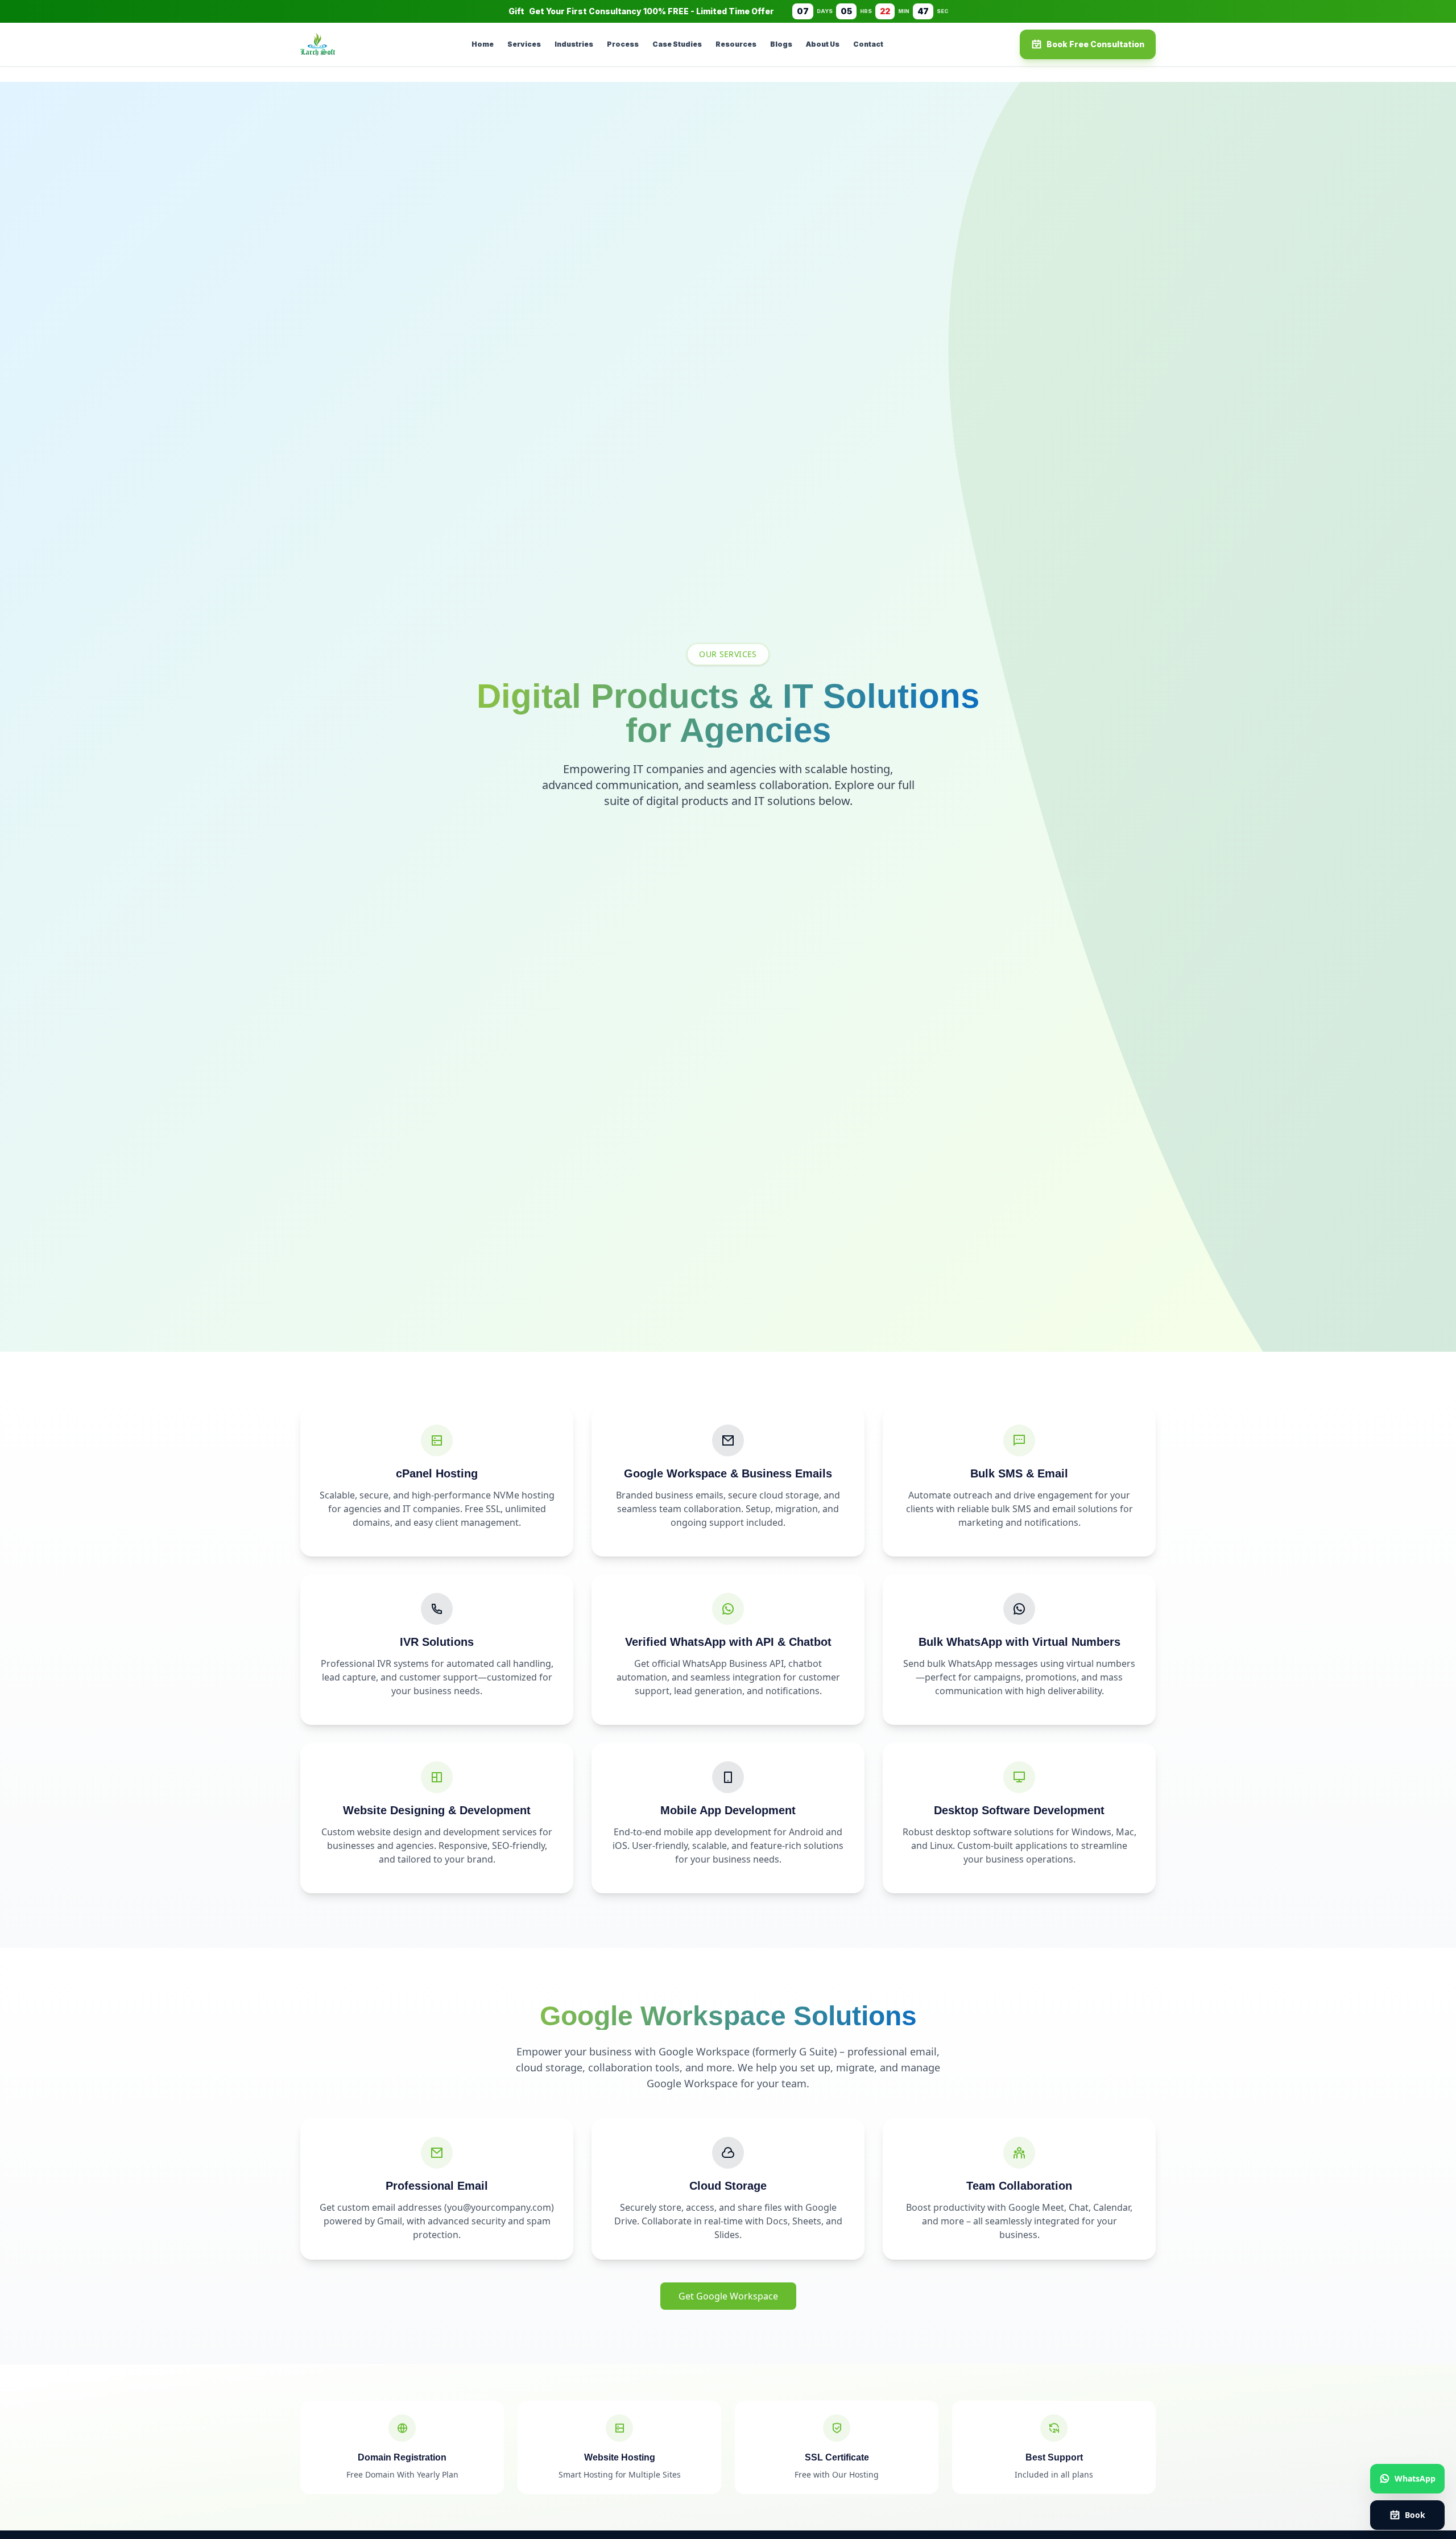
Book (1415, 2515)
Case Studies (677, 44)
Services (524, 44)
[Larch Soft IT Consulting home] (318, 44)
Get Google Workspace (728, 2296)
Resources (736, 44)
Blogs (781, 44)
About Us (823, 44)
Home (483, 44)
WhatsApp (1415, 2478)
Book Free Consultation (1095, 44)
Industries (574, 44)
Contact (868, 44)
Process (623, 44)
